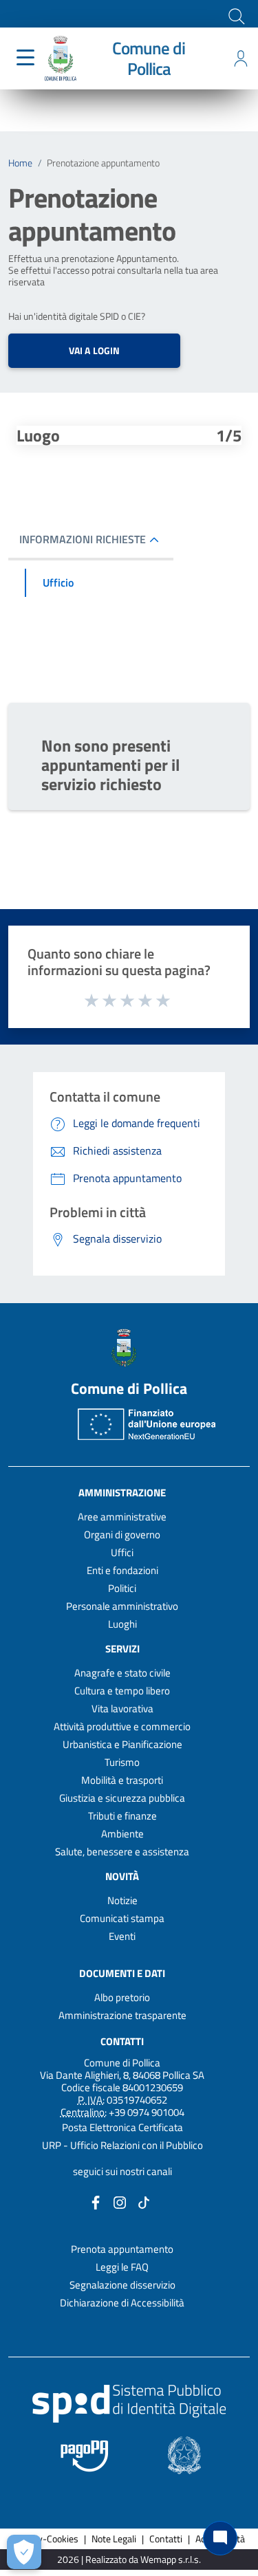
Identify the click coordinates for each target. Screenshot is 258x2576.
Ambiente (122, 1834)
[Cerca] (235, 15)
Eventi (122, 1936)
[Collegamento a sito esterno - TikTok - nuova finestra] (144, 2202)
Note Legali (114, 2539)
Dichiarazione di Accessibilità (122, 2303)
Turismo (122, 1762)
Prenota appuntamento (122, 2249)
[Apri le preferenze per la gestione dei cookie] (24, 2552)
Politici (122, 1588)
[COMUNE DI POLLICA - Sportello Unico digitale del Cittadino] (61, 57)
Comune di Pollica (149, 58)
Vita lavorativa (122, 1709)
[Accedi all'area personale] (241, 58)
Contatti (122, 2041)
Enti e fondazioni (122, 1570)
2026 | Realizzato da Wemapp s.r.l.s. (129, 2560)
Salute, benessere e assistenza (122, 1852)
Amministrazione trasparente (122, 2015)
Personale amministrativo (122, 1606)
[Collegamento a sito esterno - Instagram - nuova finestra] (120, 2202)
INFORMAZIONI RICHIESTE (83, 539)
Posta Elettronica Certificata (122, 2127)
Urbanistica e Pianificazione (122, 1744)
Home (20, 163)
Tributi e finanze (122, 1816)
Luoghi (122, 1624)
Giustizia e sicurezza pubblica (122, 1798)
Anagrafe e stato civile (122, 1673)
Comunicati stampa (122, 1918)
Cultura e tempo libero (122, 1691)
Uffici (122, 1552)
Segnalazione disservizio (122, 2285)
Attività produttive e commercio (122, 1726)
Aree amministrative (122, 1517)
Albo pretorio (122, 1997)
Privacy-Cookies (46, 2539)
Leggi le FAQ (122, 2267)
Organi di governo (122, 1535)
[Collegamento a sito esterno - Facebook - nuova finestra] (96, 2202)
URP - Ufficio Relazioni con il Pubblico (122, 2145)
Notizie (122, 1900)
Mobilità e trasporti (122, 1780)
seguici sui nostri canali (122, 2171)
